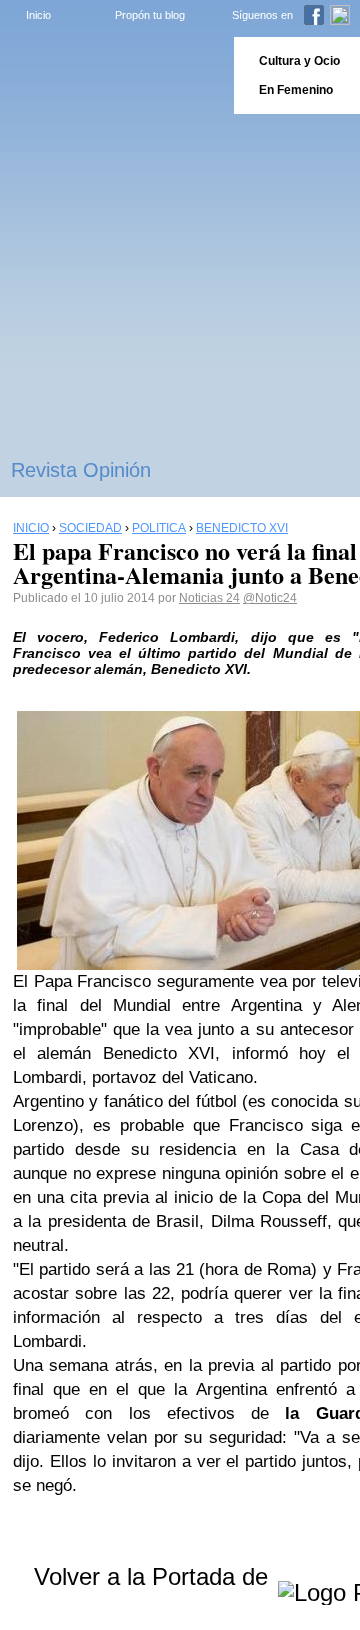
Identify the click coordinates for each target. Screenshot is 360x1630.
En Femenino (296, 90)
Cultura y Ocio (299, 61)
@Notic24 (270, 598)
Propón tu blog (150, 15)
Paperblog (110, 75)
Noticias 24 (209, 598)
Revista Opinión (81, 470)
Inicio (38, 15)
